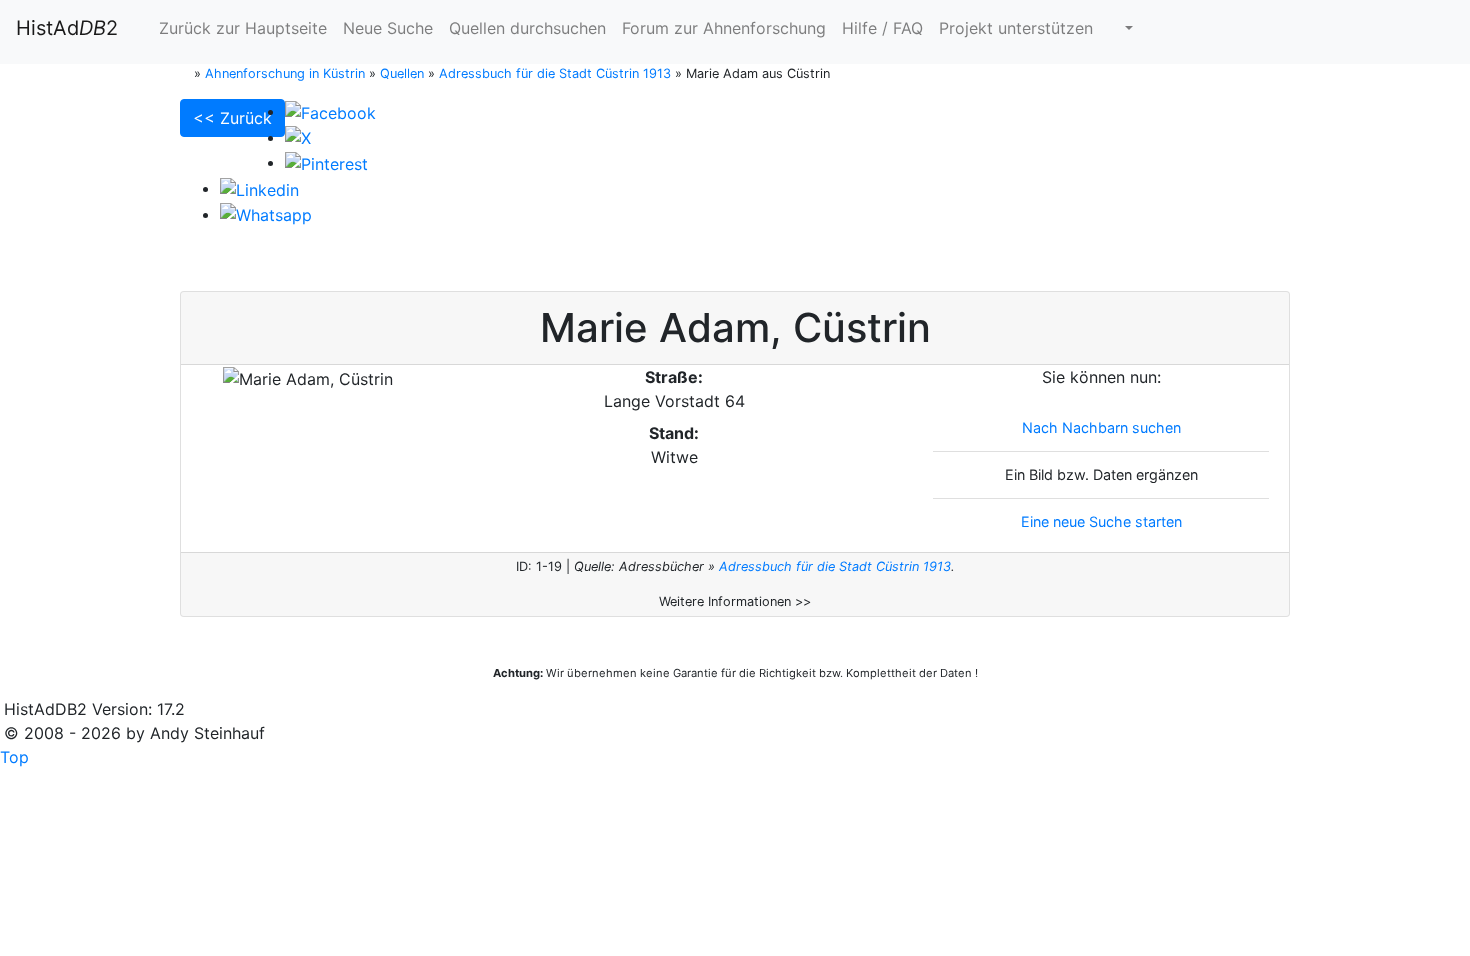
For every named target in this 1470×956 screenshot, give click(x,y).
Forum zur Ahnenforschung (724, 28)
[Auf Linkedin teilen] (259, 188)
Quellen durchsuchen (527, 28)
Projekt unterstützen (1016, 28)
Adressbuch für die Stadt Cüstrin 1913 (835, 566)
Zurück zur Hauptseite (240, 28)
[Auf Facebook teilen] (330, 111)
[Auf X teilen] (298, 137)
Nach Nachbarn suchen (1101, 427)
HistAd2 (67, 28)
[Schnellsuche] (1121, 28)
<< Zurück (232, 118)
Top (14, 757)
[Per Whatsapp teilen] (266, 214)
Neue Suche (388, 28)
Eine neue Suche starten (1101, 521)
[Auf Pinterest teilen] (326, 162)
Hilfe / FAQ (882, 28)
